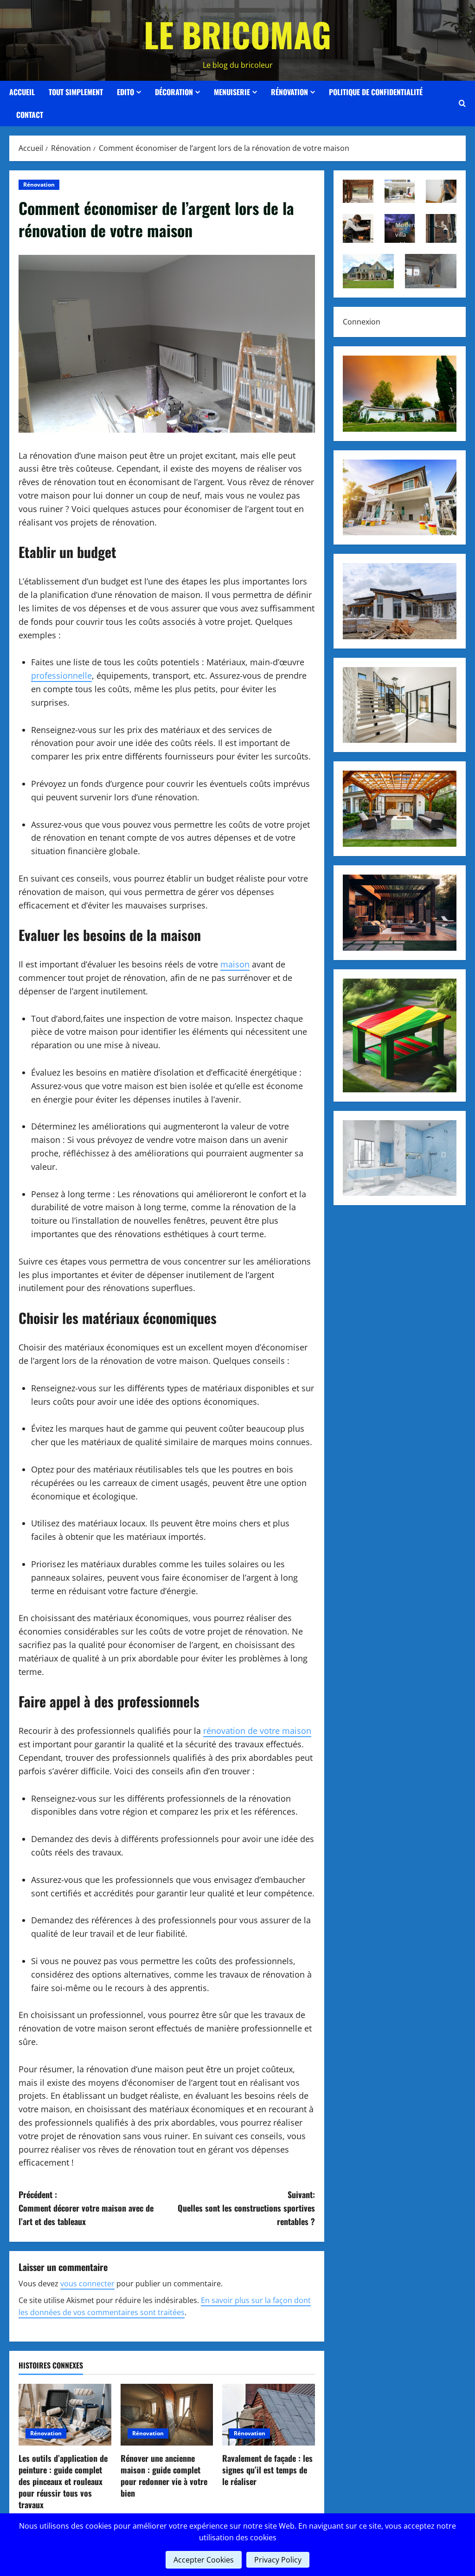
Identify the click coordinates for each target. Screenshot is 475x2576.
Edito (125, 92)
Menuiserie (232, 92)
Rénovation (289, 92)
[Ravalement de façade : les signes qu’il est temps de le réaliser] (269, 2415)
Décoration (174, 92)
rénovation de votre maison (257, 1731)
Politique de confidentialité (376, 92)
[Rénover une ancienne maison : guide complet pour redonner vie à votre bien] (167, 2415)
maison (235, 964)
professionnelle (61, 675)
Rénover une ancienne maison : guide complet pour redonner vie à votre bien (164, 2476)
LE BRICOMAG (237, 34)
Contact (30, 115)
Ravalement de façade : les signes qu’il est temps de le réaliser (267, 2470)
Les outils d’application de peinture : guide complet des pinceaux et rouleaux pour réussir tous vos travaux (63, 2482)
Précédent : (86, 2208)
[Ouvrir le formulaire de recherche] (462, 104)
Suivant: (246, 2208)
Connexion (362, 322)
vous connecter (87, 2284)
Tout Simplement (76, 92)
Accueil (22, 92)
